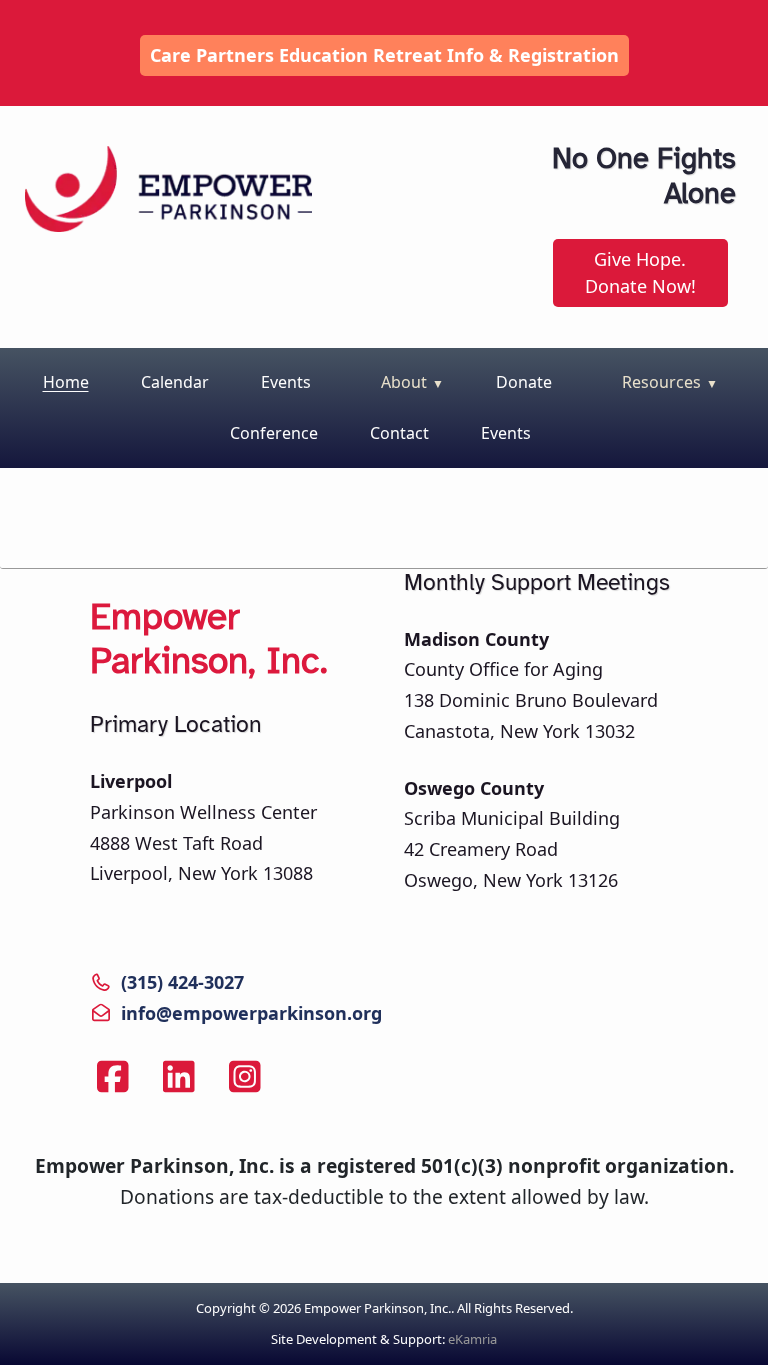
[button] (407, 383)
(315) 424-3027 (182, 982)
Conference (274, 433)
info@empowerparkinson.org (251, 1013)
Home (66, 382)
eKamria (472, 1339)
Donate (524, 382)
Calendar (175, 382)
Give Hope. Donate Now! (640, 272)
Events (286, 382)
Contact (399, 433)
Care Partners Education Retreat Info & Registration (384, 55)
